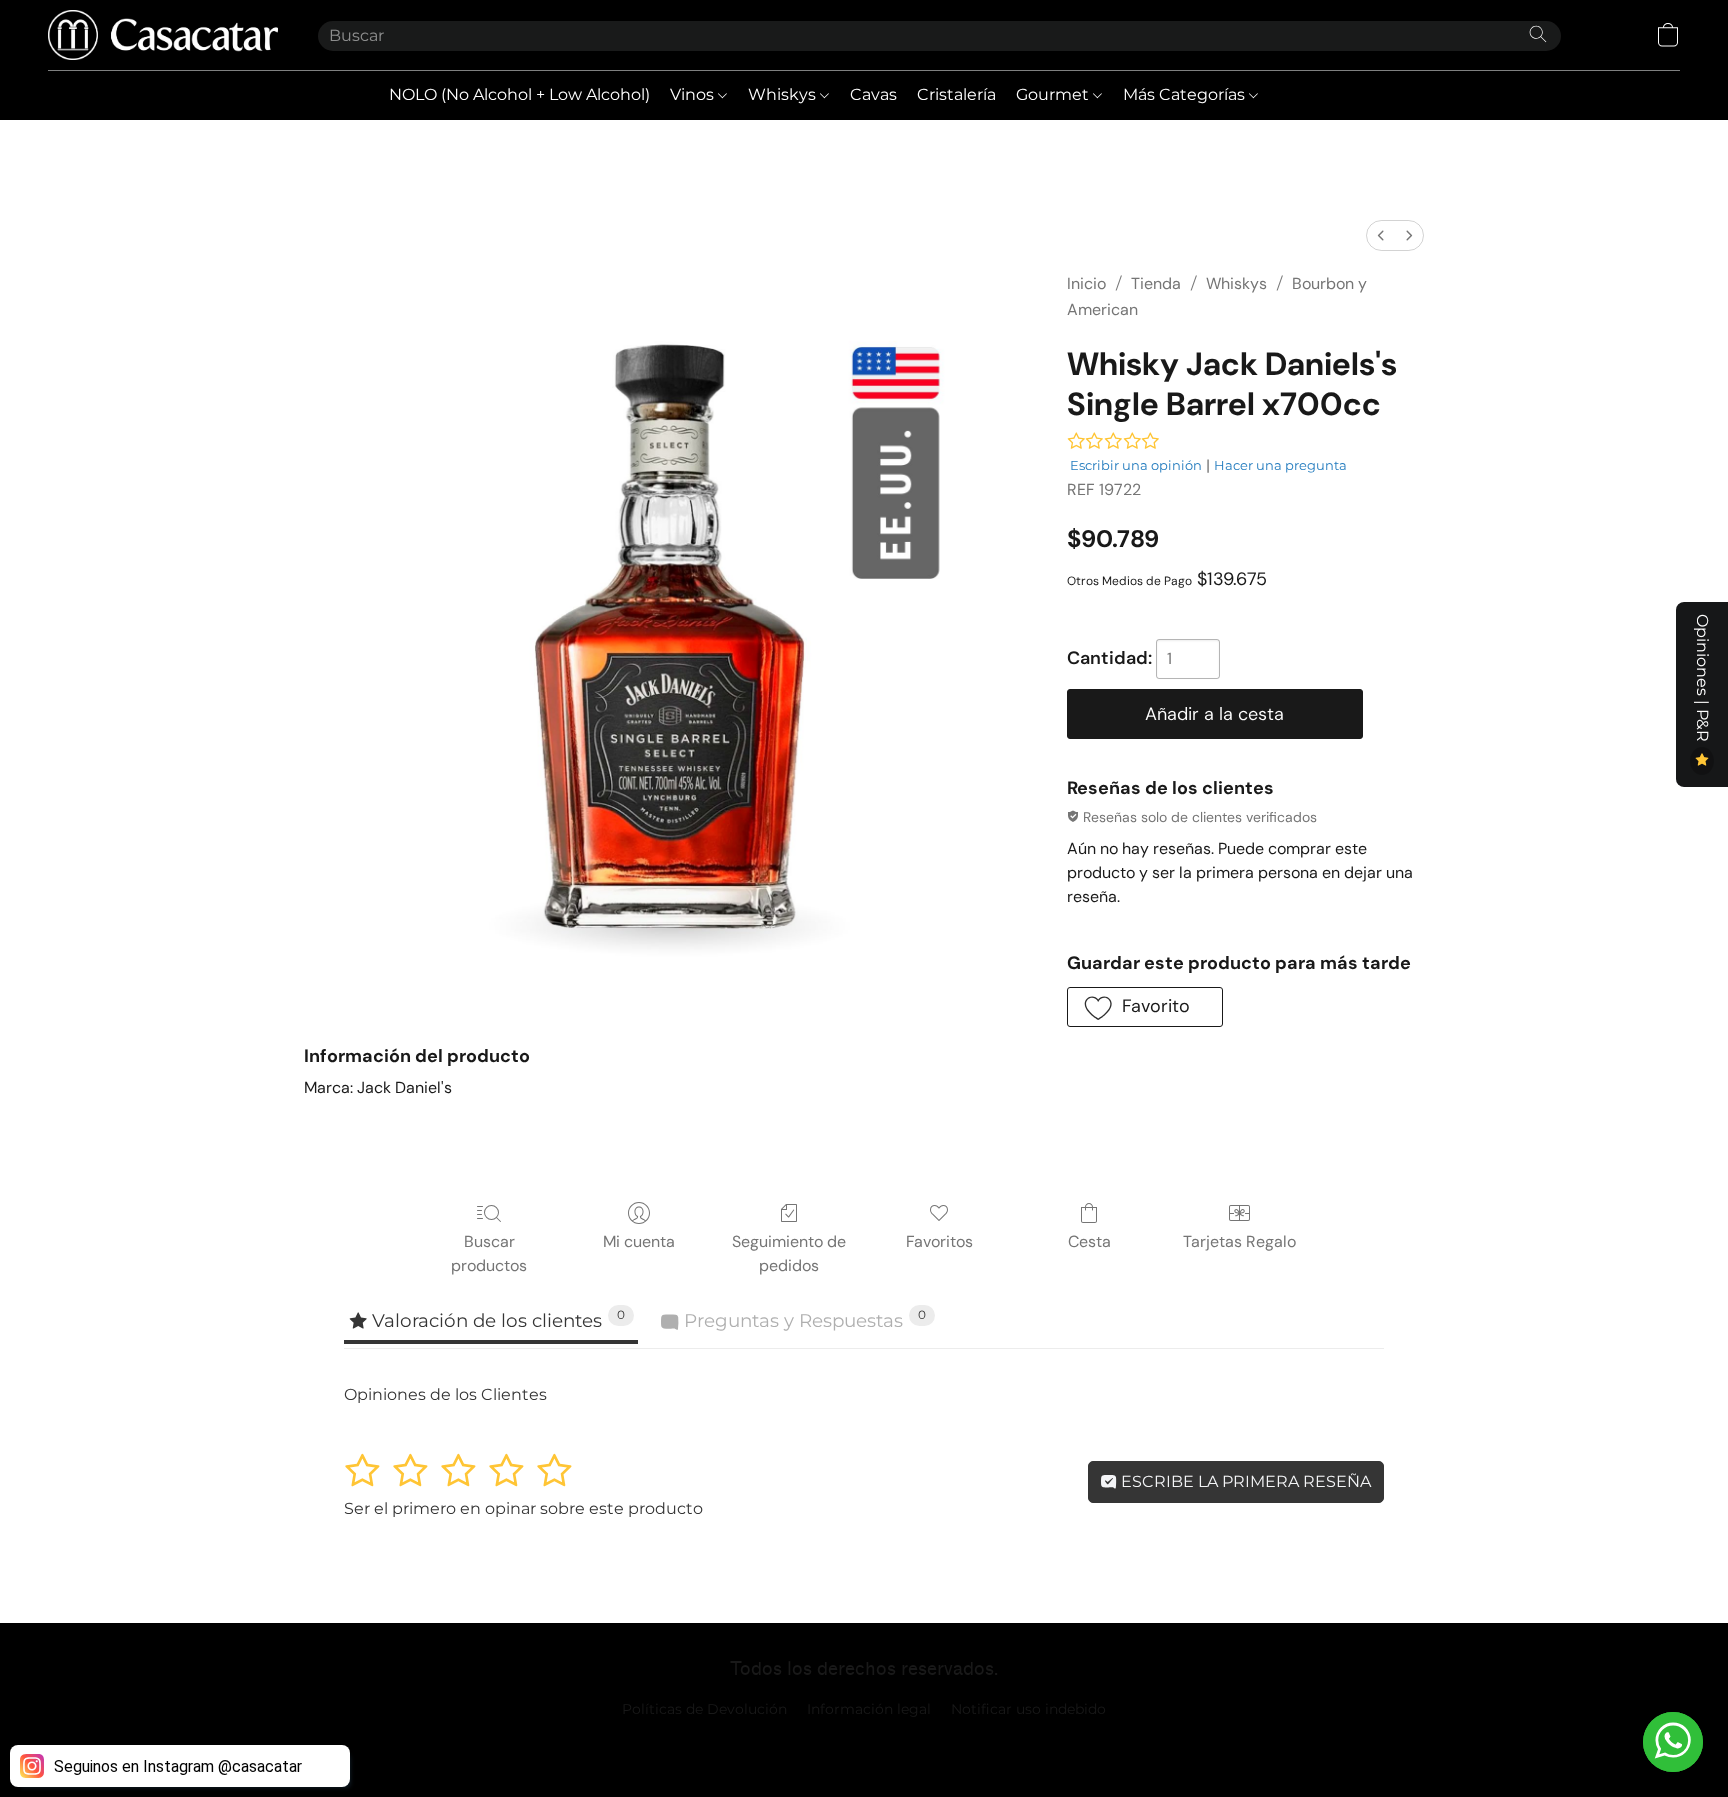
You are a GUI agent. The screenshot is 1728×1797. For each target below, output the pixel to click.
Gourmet (1054, 94)
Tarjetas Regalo (1239, 1241)
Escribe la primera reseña (1244, 1481)
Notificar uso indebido (1028, 1709)
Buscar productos (489, 1253)
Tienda (1156, 283)
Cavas (873, 94)
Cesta (1089, 1241)
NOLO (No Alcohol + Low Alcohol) (519, 94)
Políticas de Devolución (704, 1709)
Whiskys (784, 94)
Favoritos (939, 1241)
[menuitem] (1381, 235)
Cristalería (956, 94)
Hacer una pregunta (1280, 465)
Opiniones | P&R (1702, 680)
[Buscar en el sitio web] (1538, 34)
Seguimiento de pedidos (789, 1253)
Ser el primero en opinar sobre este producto (523, 1508)
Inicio (1086, 283)
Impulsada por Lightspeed (864, 1743)
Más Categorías (1186, 94)
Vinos (694, 94)
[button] (163, 35)
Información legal (869, 1709)
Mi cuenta (639, 1241)
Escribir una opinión (1136, 465)
